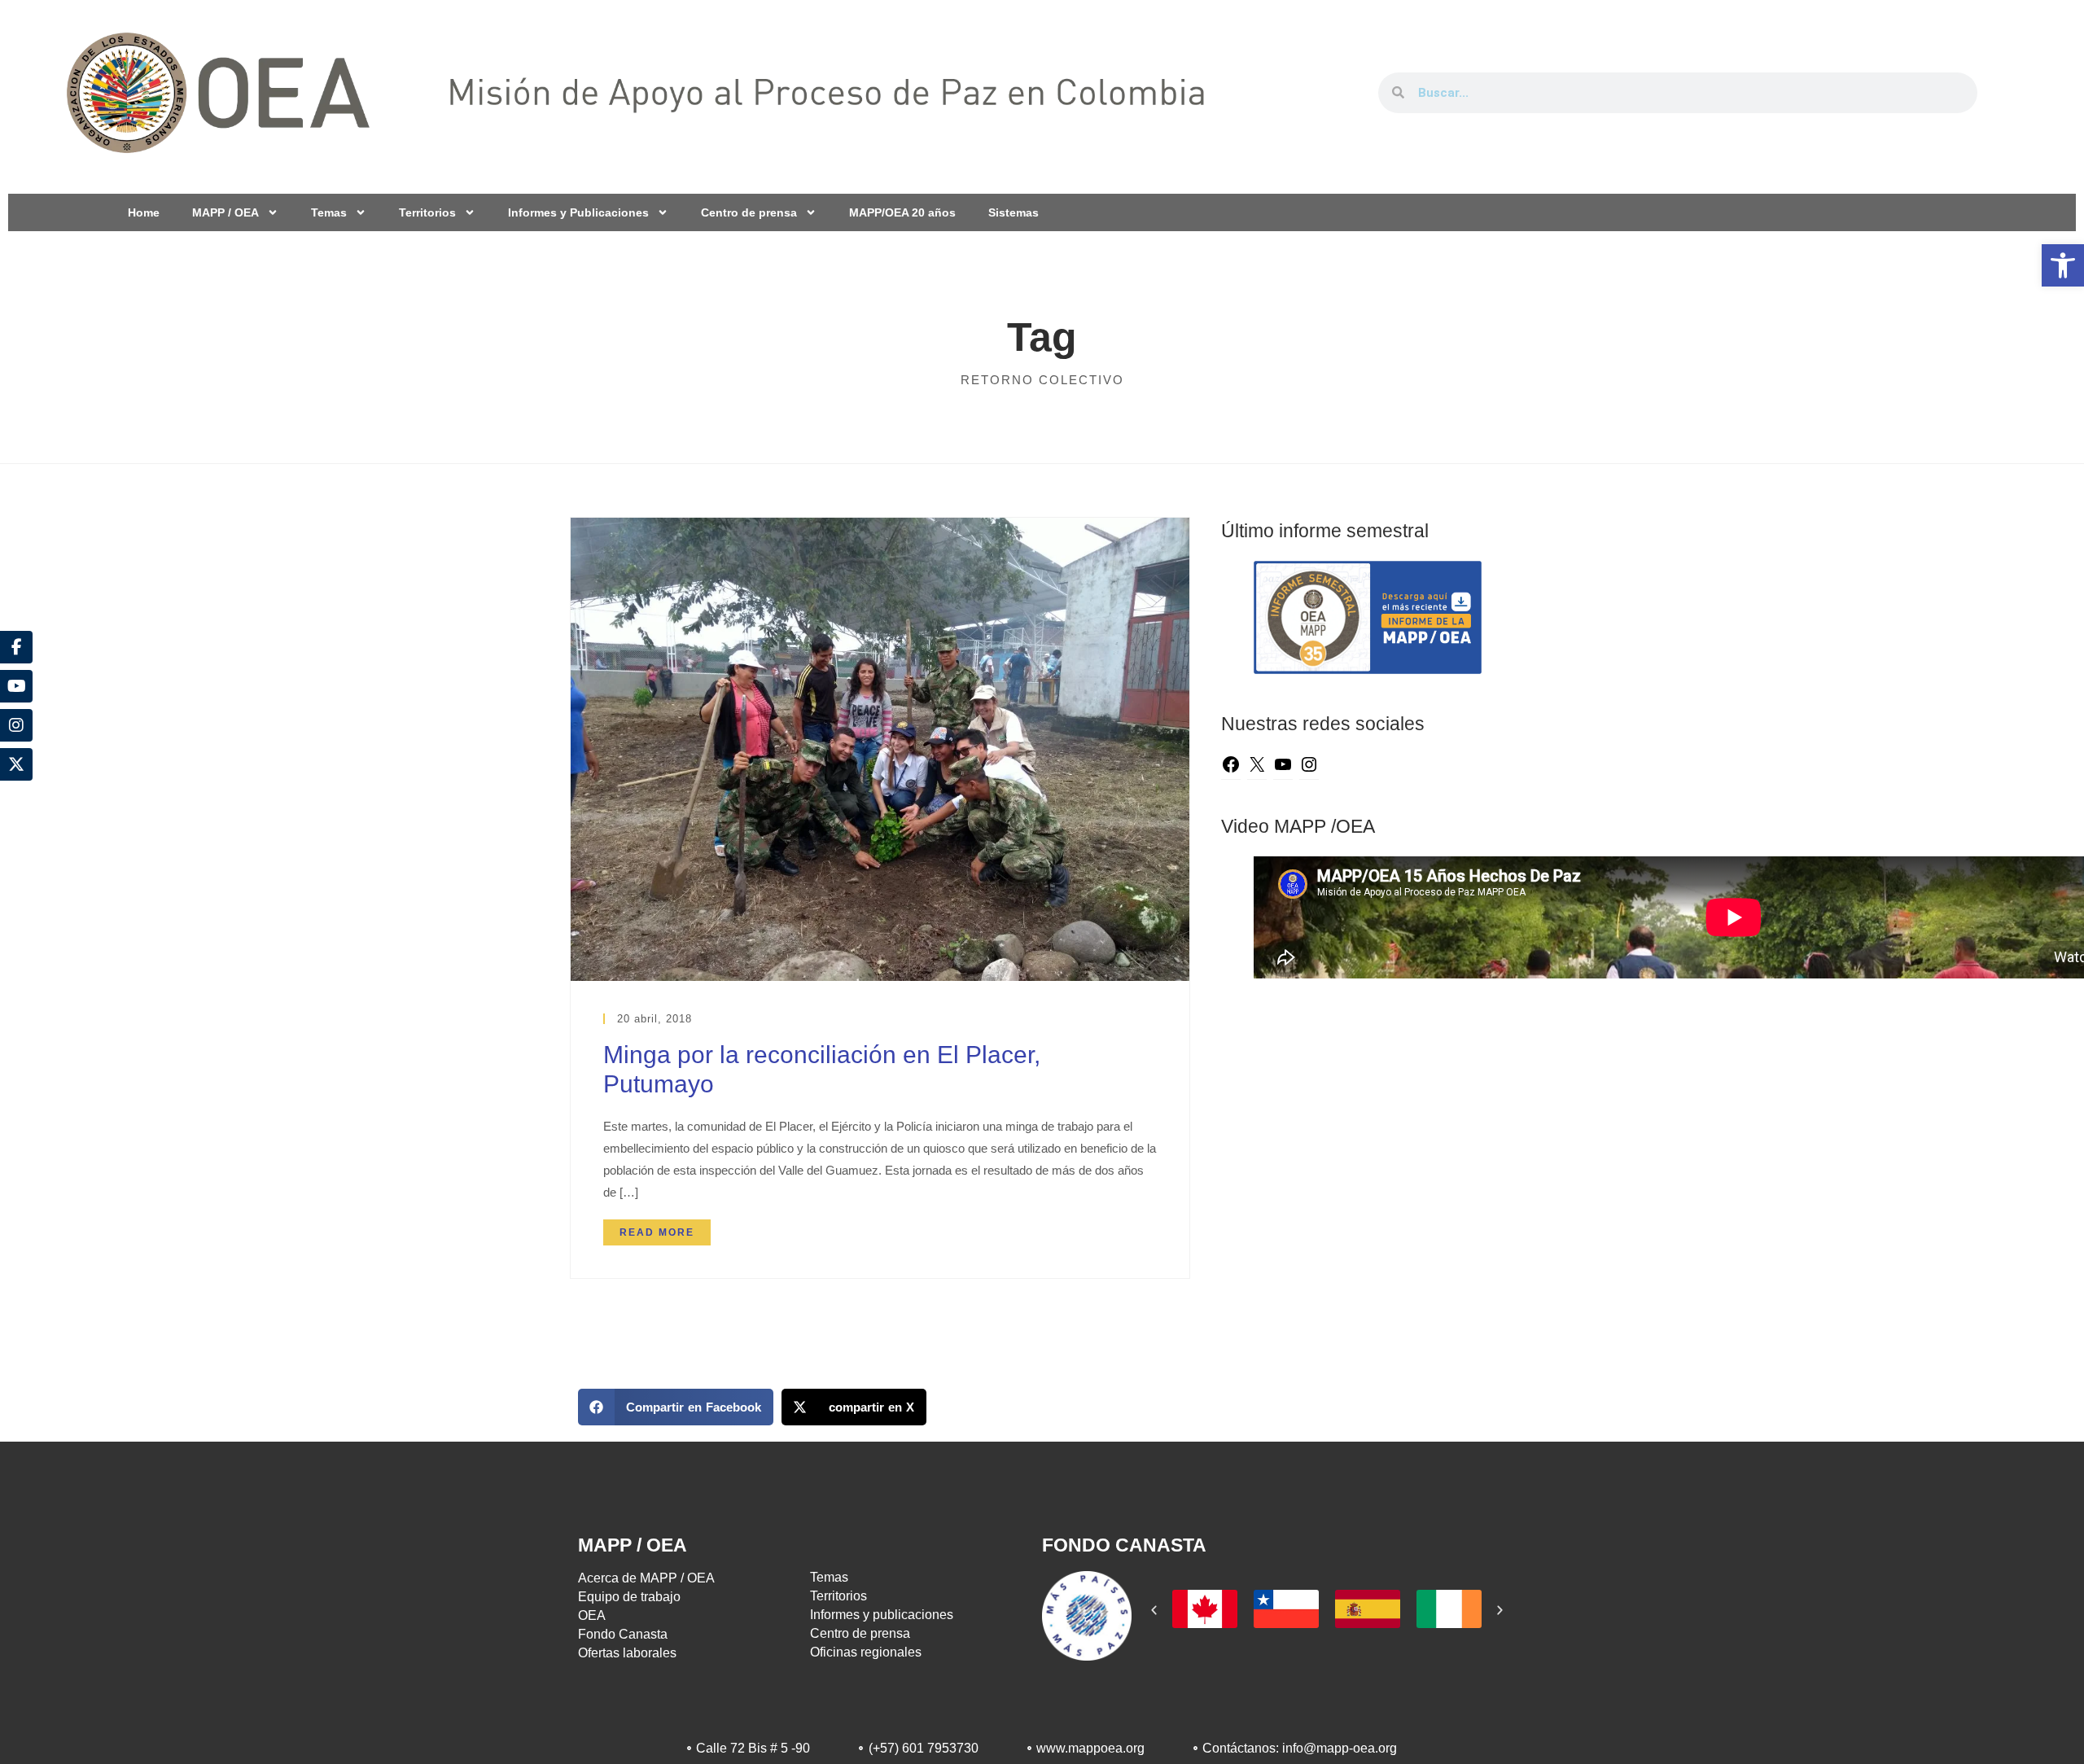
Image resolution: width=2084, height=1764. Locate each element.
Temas (329, 212)
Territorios (427, 212)
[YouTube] (1283, 767)
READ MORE (657, 1232)
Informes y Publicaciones (578, 212)
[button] (2063, 265)
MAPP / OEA (225, 212)
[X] (1257, 767)
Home (144, 212)
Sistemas (1014, 212)
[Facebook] (1231, 767)
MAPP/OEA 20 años (902, 212)
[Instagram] (1309, 767)
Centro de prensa (749, 212)
